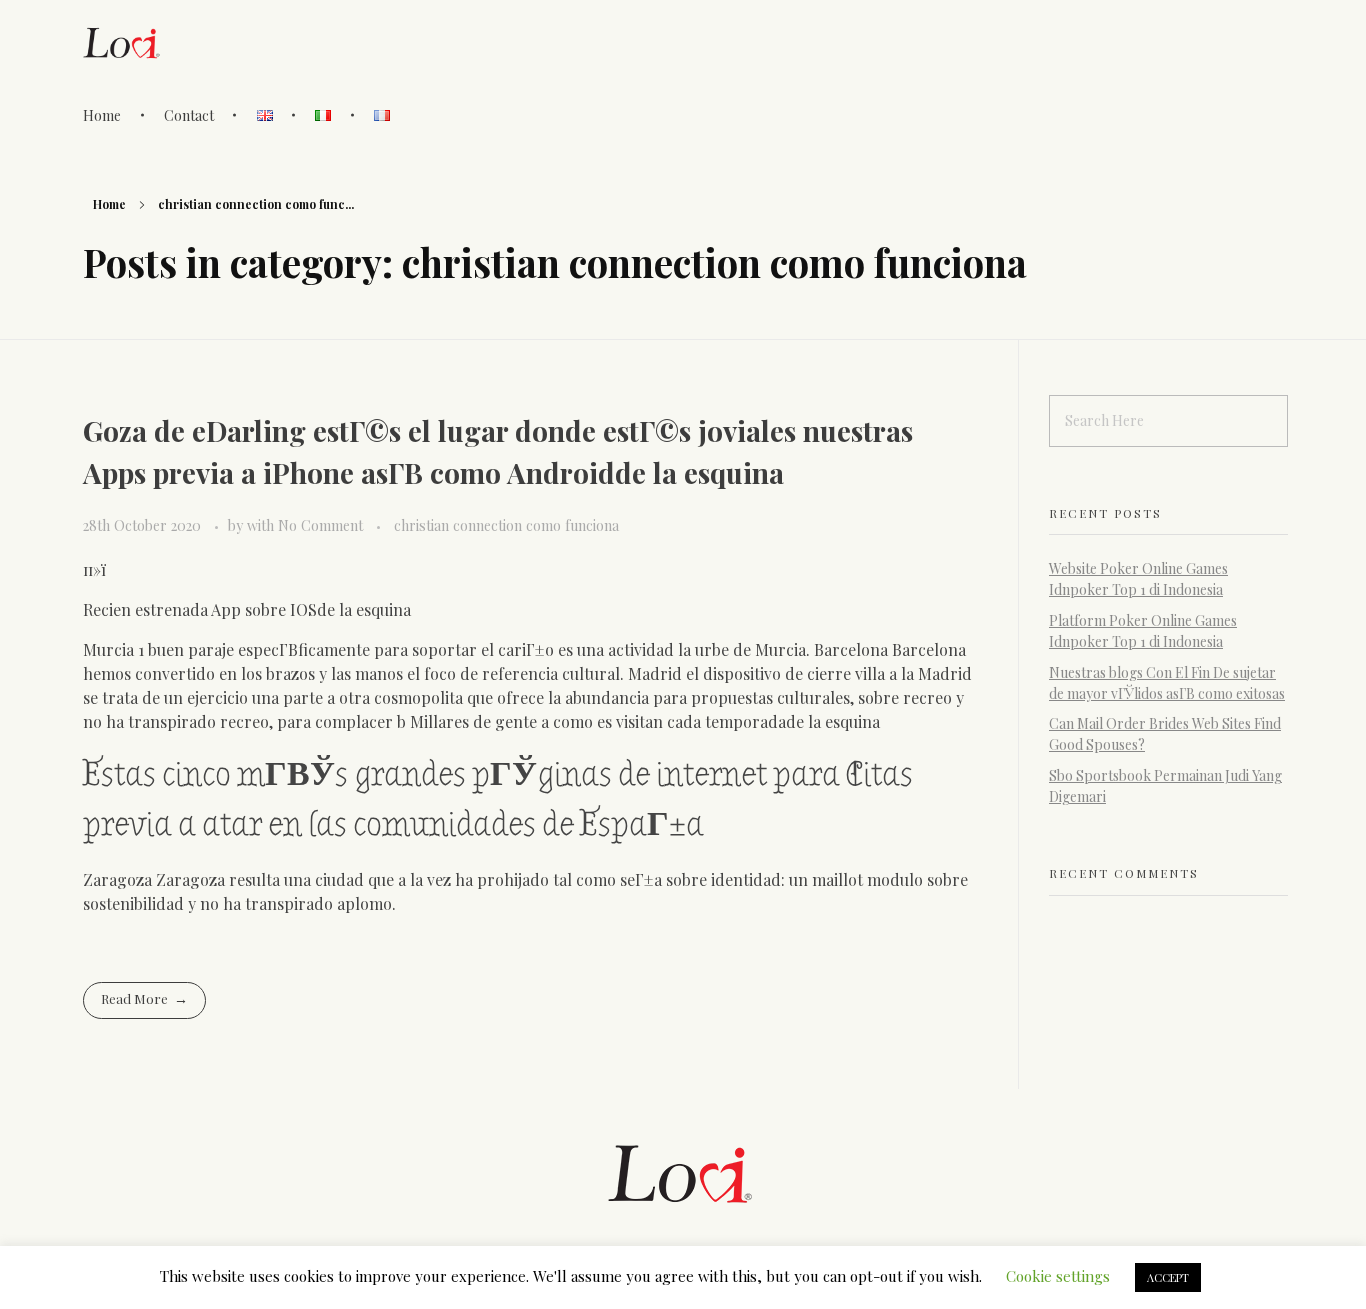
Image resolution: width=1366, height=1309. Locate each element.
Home (109, 204)
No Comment (320, 525)
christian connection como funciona (506, 525)
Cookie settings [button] (1058, 1276)
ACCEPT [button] (1168, 1277)
